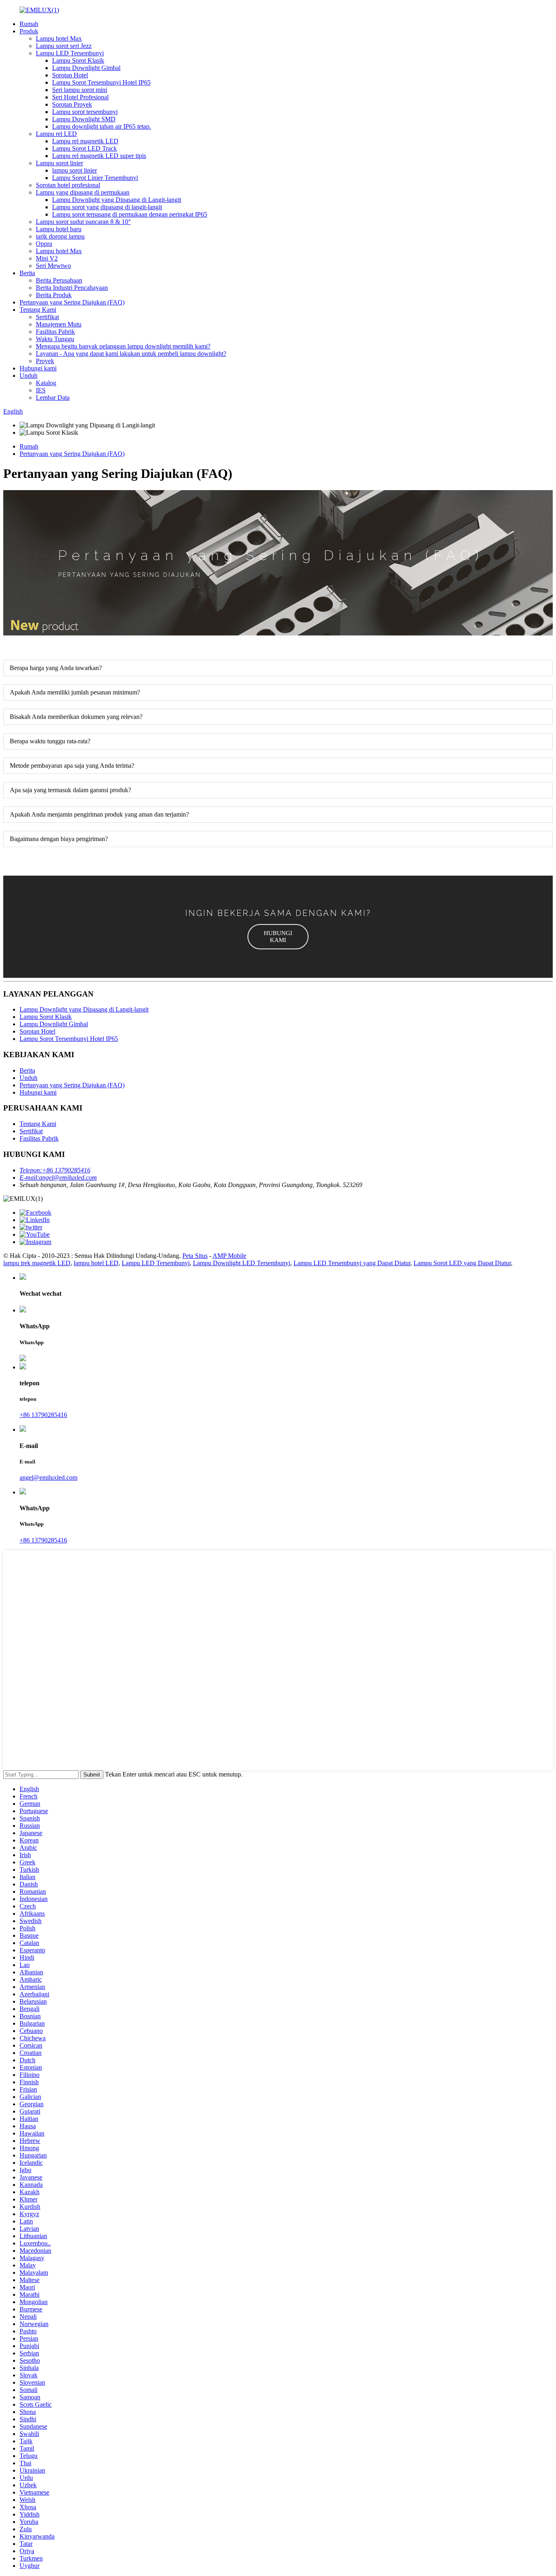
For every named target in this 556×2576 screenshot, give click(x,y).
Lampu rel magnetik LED (85, 141)
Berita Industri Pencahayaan (72, 288)
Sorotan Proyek (72, 104)
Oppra (44, 244)
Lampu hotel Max (59, 38)
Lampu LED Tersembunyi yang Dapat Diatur (352, 1263)
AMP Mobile (229, 1256)
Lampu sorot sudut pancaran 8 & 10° (83, 222)
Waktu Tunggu (55, 339)
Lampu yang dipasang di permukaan (83, 192)
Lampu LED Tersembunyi (70, 53)
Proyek (45, 361)
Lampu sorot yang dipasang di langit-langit (107, 207)
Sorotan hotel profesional (68, 185)
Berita (27, 273)
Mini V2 (47, 258)
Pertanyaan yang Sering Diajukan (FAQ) (72, 302)
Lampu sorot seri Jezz (64, 46)
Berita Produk (54, 295)
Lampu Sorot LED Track (84, 148)
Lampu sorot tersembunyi (85, 112)
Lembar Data (53, 398)
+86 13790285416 (43, 1415)
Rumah (29, 24)
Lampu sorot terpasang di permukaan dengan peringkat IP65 (130, 214)
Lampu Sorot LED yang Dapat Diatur (462, 1263)
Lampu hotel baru (59, 229)
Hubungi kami (38, 368)
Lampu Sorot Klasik (78, 60)
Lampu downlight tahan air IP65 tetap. (102, 126)
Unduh (28, 376)
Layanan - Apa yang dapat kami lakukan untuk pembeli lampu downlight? (131, 354)
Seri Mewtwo (53, 266)
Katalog (46, 383)
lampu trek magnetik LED (37, 1263)
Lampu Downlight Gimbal (86, 68)
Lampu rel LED (56, 134)
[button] (278, 937)
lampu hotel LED (96, 1263)
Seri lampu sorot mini (80, 90)
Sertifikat (47, 317)
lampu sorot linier (74, 170)
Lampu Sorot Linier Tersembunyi (95, 178)
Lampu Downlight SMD (84, 119)
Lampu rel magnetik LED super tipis (99, 156)
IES (41, 390)
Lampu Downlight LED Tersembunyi (242, 1263)
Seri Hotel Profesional (80, 97)
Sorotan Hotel (70, 75)
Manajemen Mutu (59, 324)
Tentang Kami (38, 310)
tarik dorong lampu (60, 236)
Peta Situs (195, 1256)
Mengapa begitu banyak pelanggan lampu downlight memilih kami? (123, 346)
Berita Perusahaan (59, 280)
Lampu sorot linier (59, 163)
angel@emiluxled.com (48, 1477)
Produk (29, 31)
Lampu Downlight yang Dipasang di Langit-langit (117, 200)
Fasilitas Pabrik (55, 332)
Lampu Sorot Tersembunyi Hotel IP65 (101, 82)
